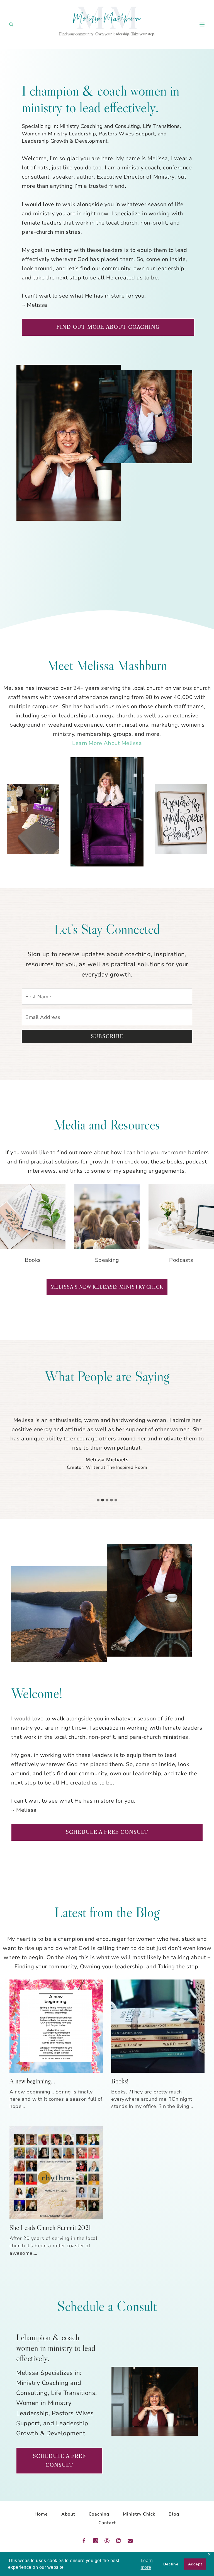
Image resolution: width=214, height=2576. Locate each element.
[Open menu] (202, 24)
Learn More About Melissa (107, 743)
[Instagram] (96, 2541)
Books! (120, 2081)
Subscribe (107, 1036)
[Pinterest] (107, 2541)
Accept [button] (195, 2564)
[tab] (98, 1500)
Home (41, 2514)
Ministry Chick (139, 2514)
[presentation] (56, 2026)
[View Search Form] (11, 25)
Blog (174, 2514)
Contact (107, 2523)
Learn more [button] (147, 2564)
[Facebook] (84, 2541)
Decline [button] (171, 2564)
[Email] (130, 2541)
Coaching (99, 2514)
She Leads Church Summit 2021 (50, 2228)
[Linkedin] (118, 2541)
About (68, 2514)
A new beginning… (32, 2081)
